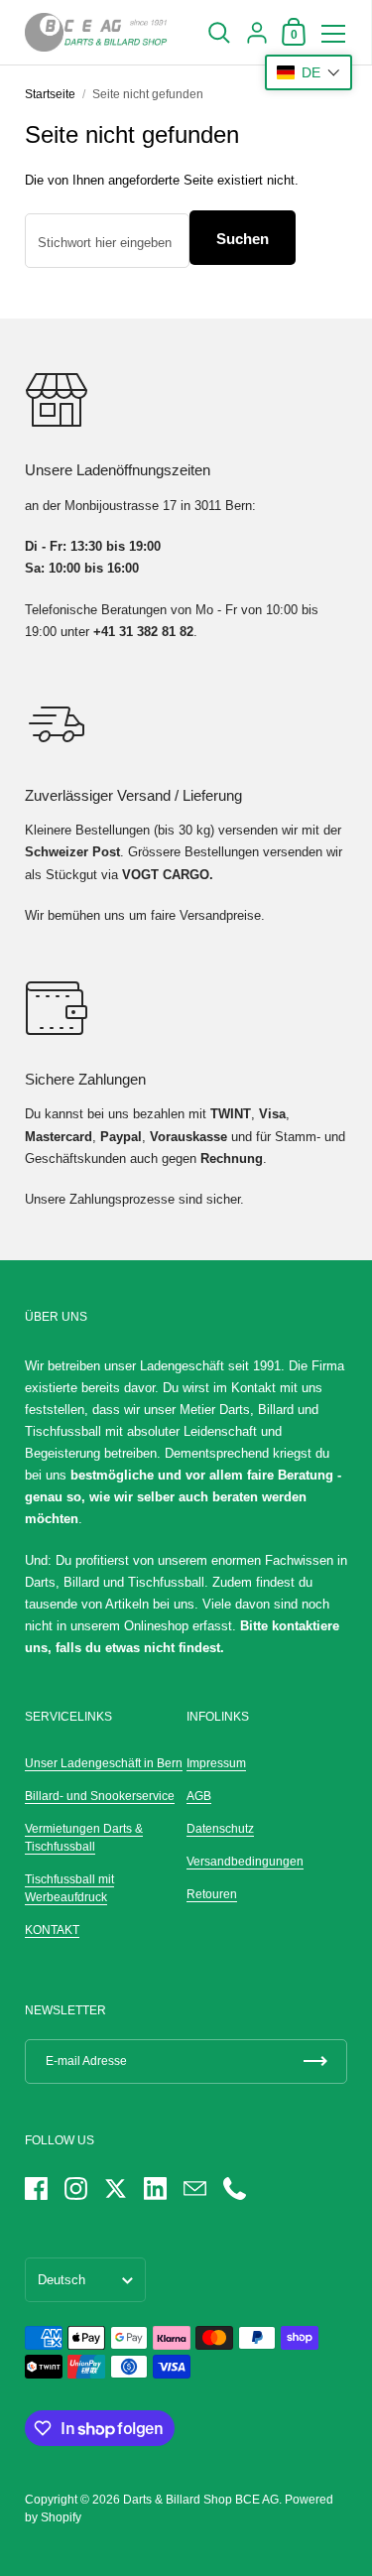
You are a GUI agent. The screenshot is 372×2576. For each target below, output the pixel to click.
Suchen (243, 239)
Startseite (50, 94)
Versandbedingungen (245, 1862)
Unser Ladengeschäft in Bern (104, 1763)
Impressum (216, 1763)
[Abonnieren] (315, 2061)
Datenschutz (220, 1829)
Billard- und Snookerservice (100, 1796)
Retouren (212, 1894)
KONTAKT (52, 1930)
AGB (199, 1796)
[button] (309, 72)
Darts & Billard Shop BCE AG (201, 2500)
